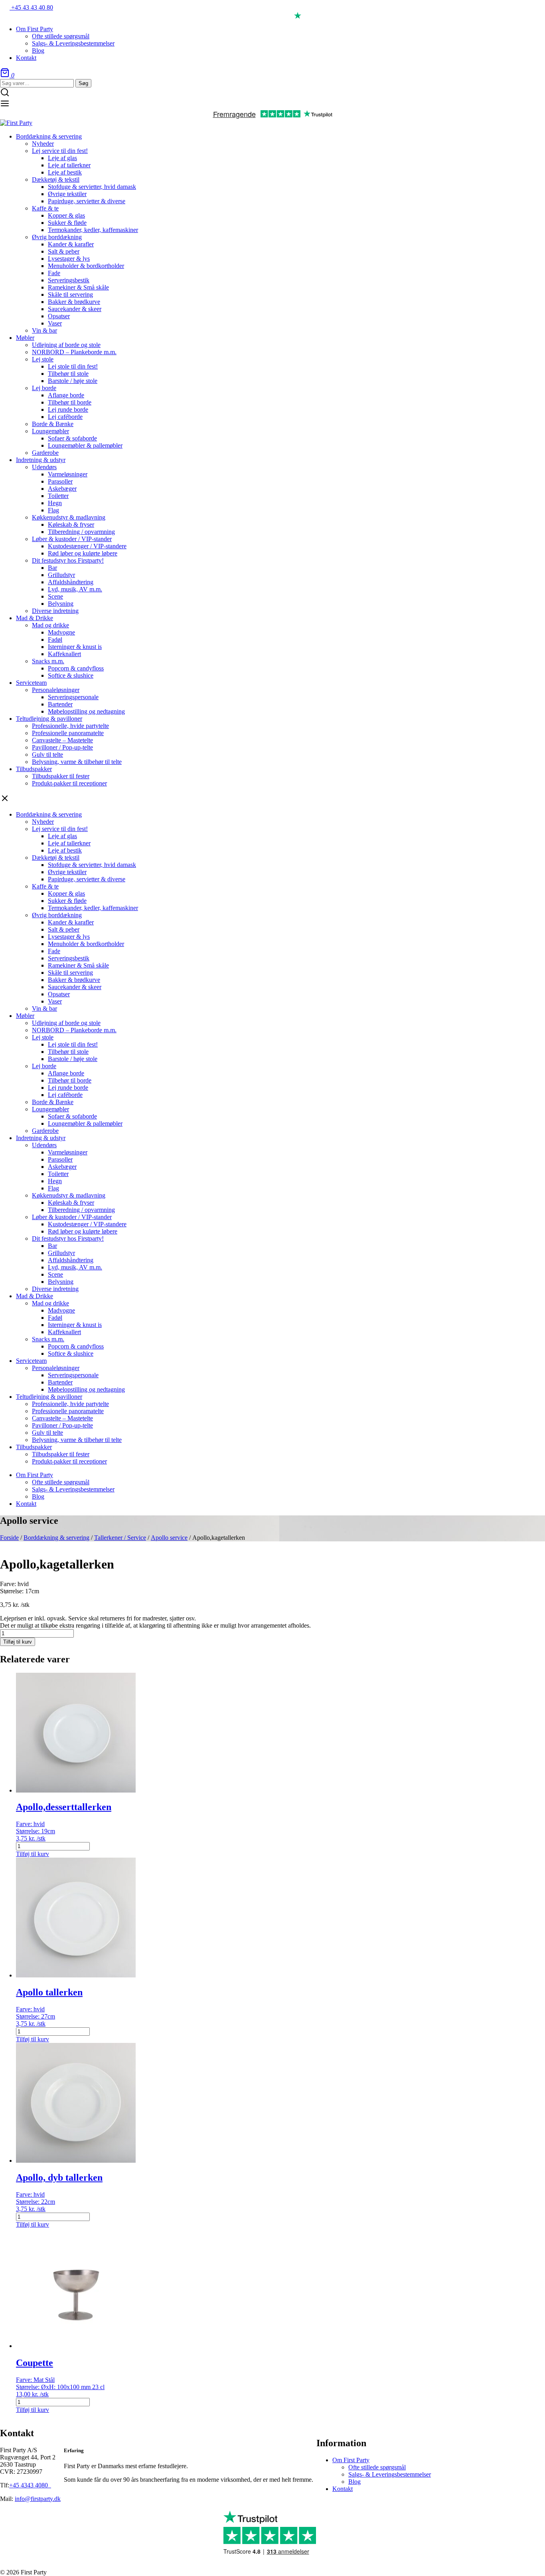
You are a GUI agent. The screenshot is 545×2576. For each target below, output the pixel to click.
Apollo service (169, 1538)
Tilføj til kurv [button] (33, 1854)
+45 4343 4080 (29, 2485)
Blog (354, 2482)
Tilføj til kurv (18, 1642)
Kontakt (343, 2489)
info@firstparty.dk (38, 2499)
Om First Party (351, 2460)
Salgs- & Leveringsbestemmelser (390, 2474)
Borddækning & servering (56, 1538)
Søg (83, 83)
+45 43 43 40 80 (31, 7)
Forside (9, 1538)
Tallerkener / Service (120, 1538)
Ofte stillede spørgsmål (377, 2467)
